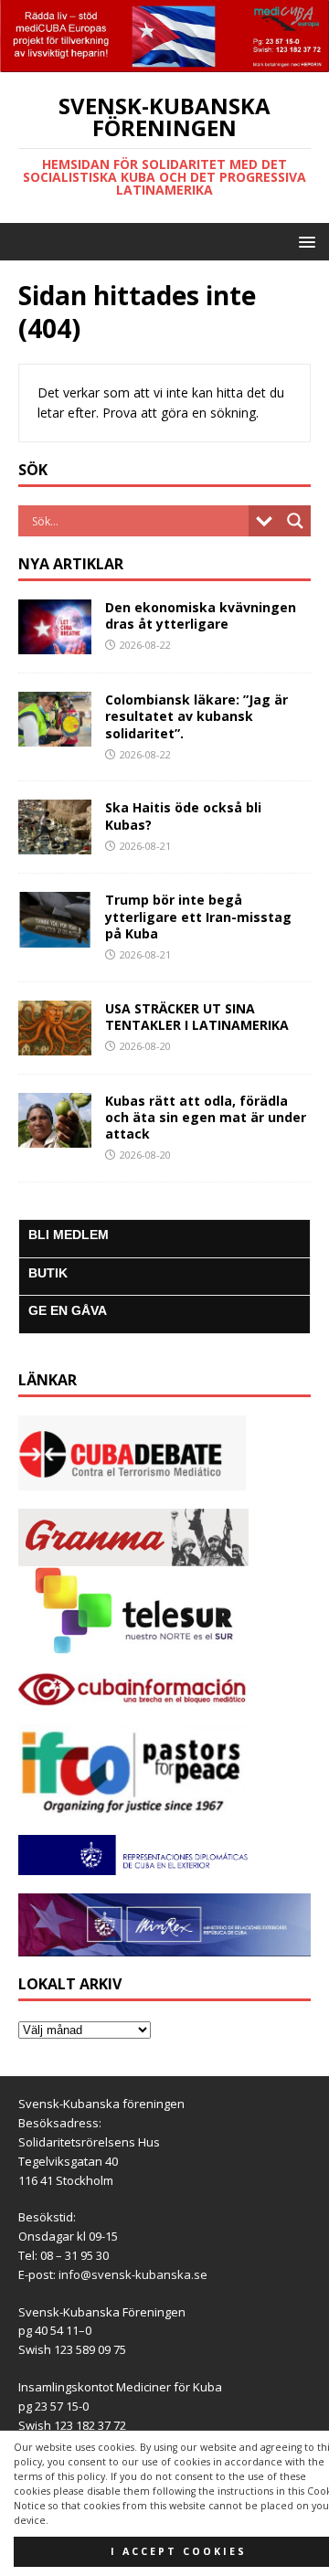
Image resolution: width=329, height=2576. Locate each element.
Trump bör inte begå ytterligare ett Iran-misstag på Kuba (198, 916)
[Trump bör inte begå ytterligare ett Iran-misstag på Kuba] (55, 936)
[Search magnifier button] (295, 521)
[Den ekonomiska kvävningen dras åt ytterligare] (55, 644)
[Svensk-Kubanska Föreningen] (164, 61)
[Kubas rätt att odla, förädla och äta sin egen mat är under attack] (55, 1136)
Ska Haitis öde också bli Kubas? (183, 816)
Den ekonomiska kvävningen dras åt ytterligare (201, 615)
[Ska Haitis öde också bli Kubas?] (55, 844)
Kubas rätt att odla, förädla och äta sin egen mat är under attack (206, 1117)
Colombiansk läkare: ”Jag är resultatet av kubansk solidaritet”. (196, 716)
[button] (304, 241)
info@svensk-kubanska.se (133, 2274)
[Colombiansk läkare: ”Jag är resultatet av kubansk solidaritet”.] (55, 736)
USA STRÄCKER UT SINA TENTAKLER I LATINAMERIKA (197, 1017)
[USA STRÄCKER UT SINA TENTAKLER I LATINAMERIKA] (55, 1044)
